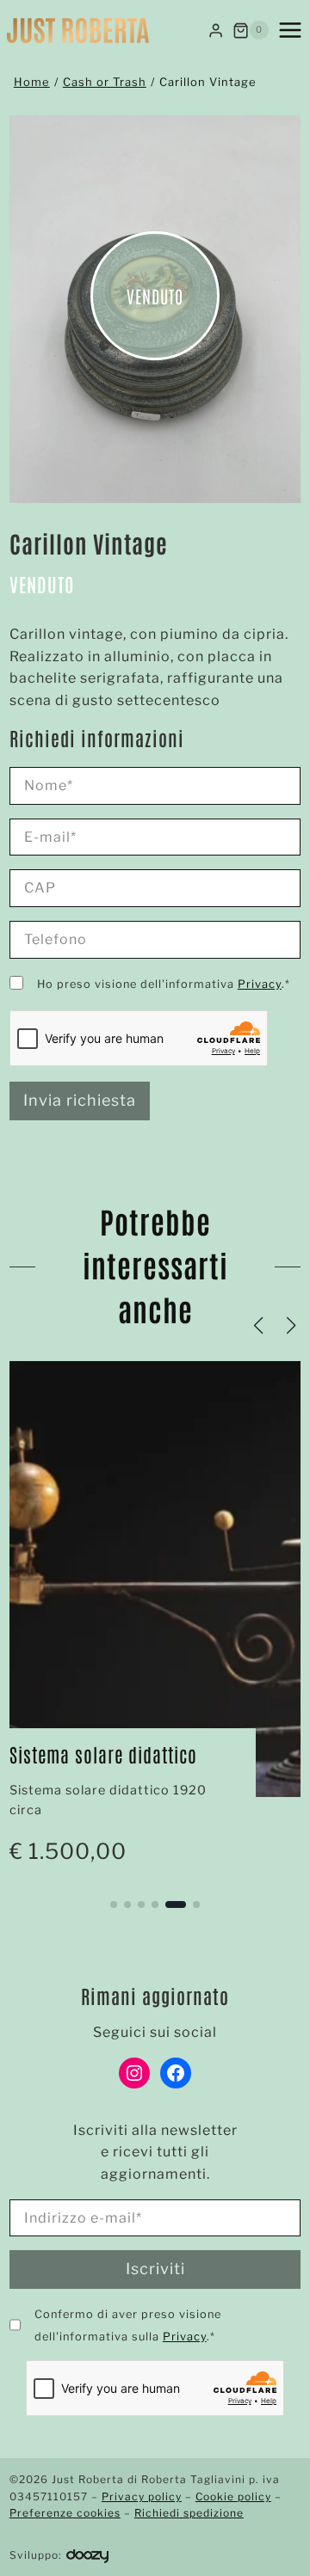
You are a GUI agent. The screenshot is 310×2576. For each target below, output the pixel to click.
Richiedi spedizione (189, 2513)
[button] (114, 1904)
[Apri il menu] (290, 30)
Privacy (260, 984)
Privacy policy (142, 2496)
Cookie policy (233, 2496)
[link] (155, 1622)
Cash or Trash (105, 82)
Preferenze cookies (65, 2513)
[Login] (216, 30)
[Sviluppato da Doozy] (87, 2555)
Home (32, 82)
